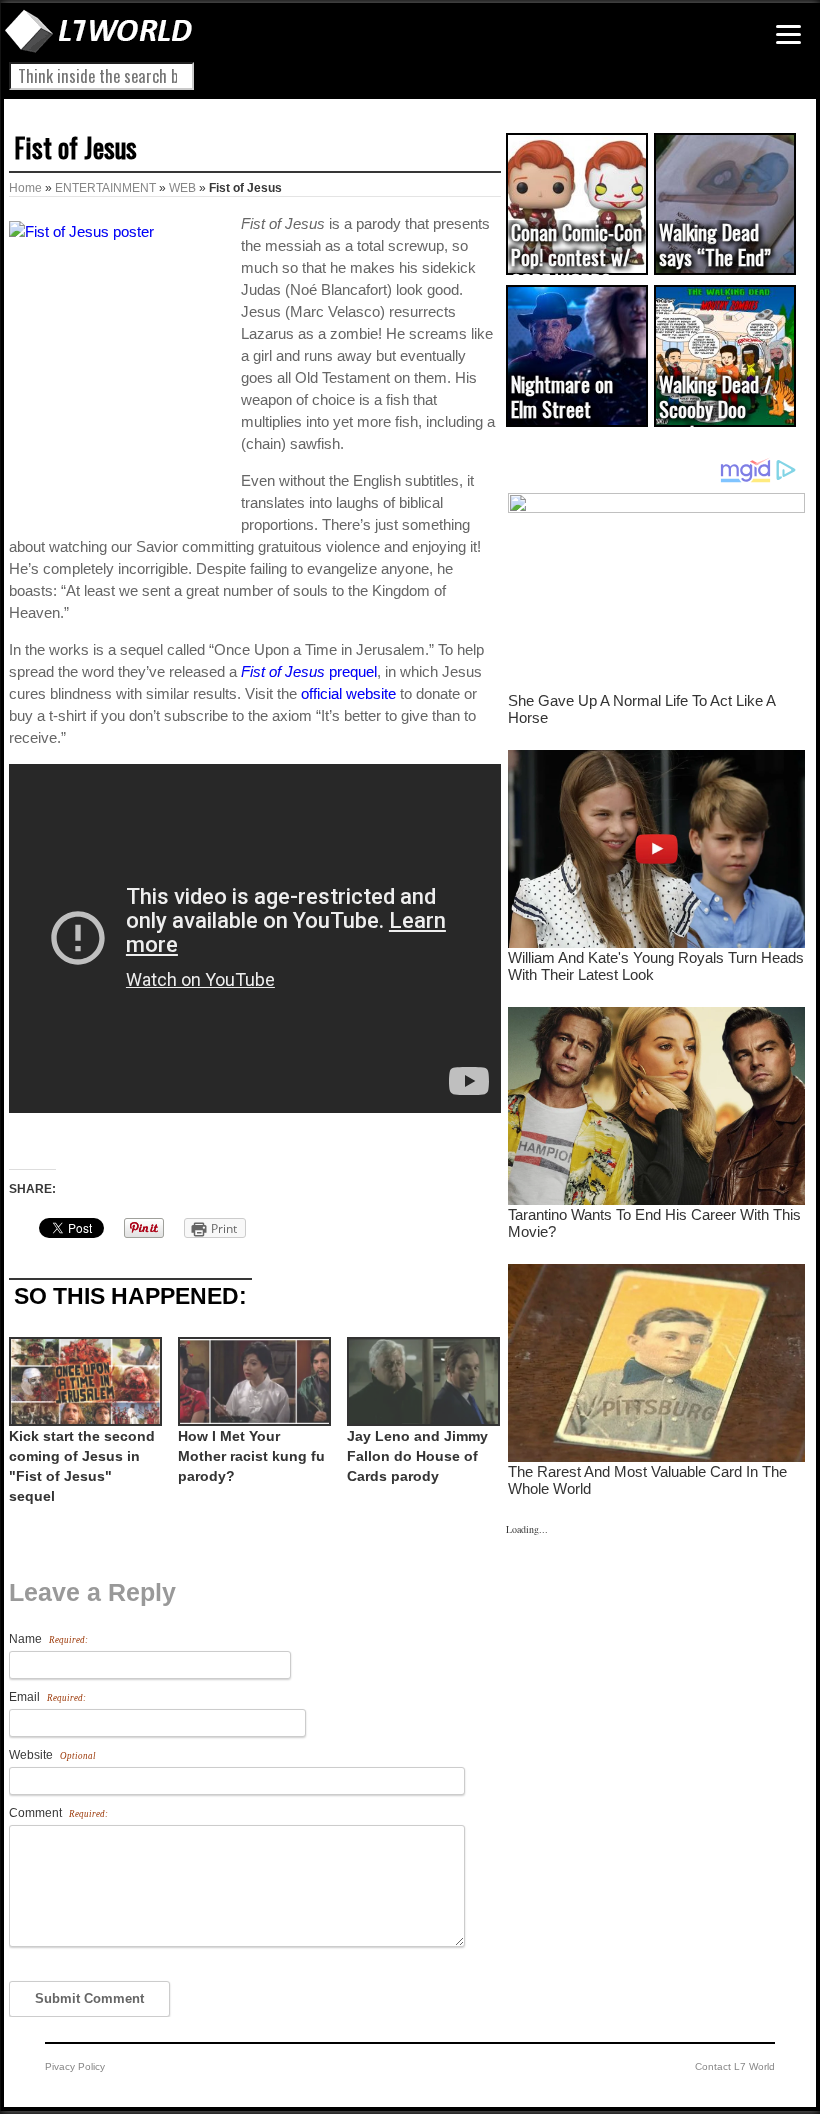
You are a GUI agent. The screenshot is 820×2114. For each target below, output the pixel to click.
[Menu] (788, 34)
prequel (309, 671)
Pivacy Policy (75, 2066)
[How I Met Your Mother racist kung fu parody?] (252, 1381)
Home (25, 188)
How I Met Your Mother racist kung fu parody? (251, 1456)
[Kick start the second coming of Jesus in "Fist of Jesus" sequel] (83, 1381)
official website (348, 693)
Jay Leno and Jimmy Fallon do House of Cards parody (417, 1456)
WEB (182, 188)
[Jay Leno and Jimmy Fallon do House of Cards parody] (421, 1381)
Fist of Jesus (75, 147)
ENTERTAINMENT (105, 188)
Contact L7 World (735, 2066)
